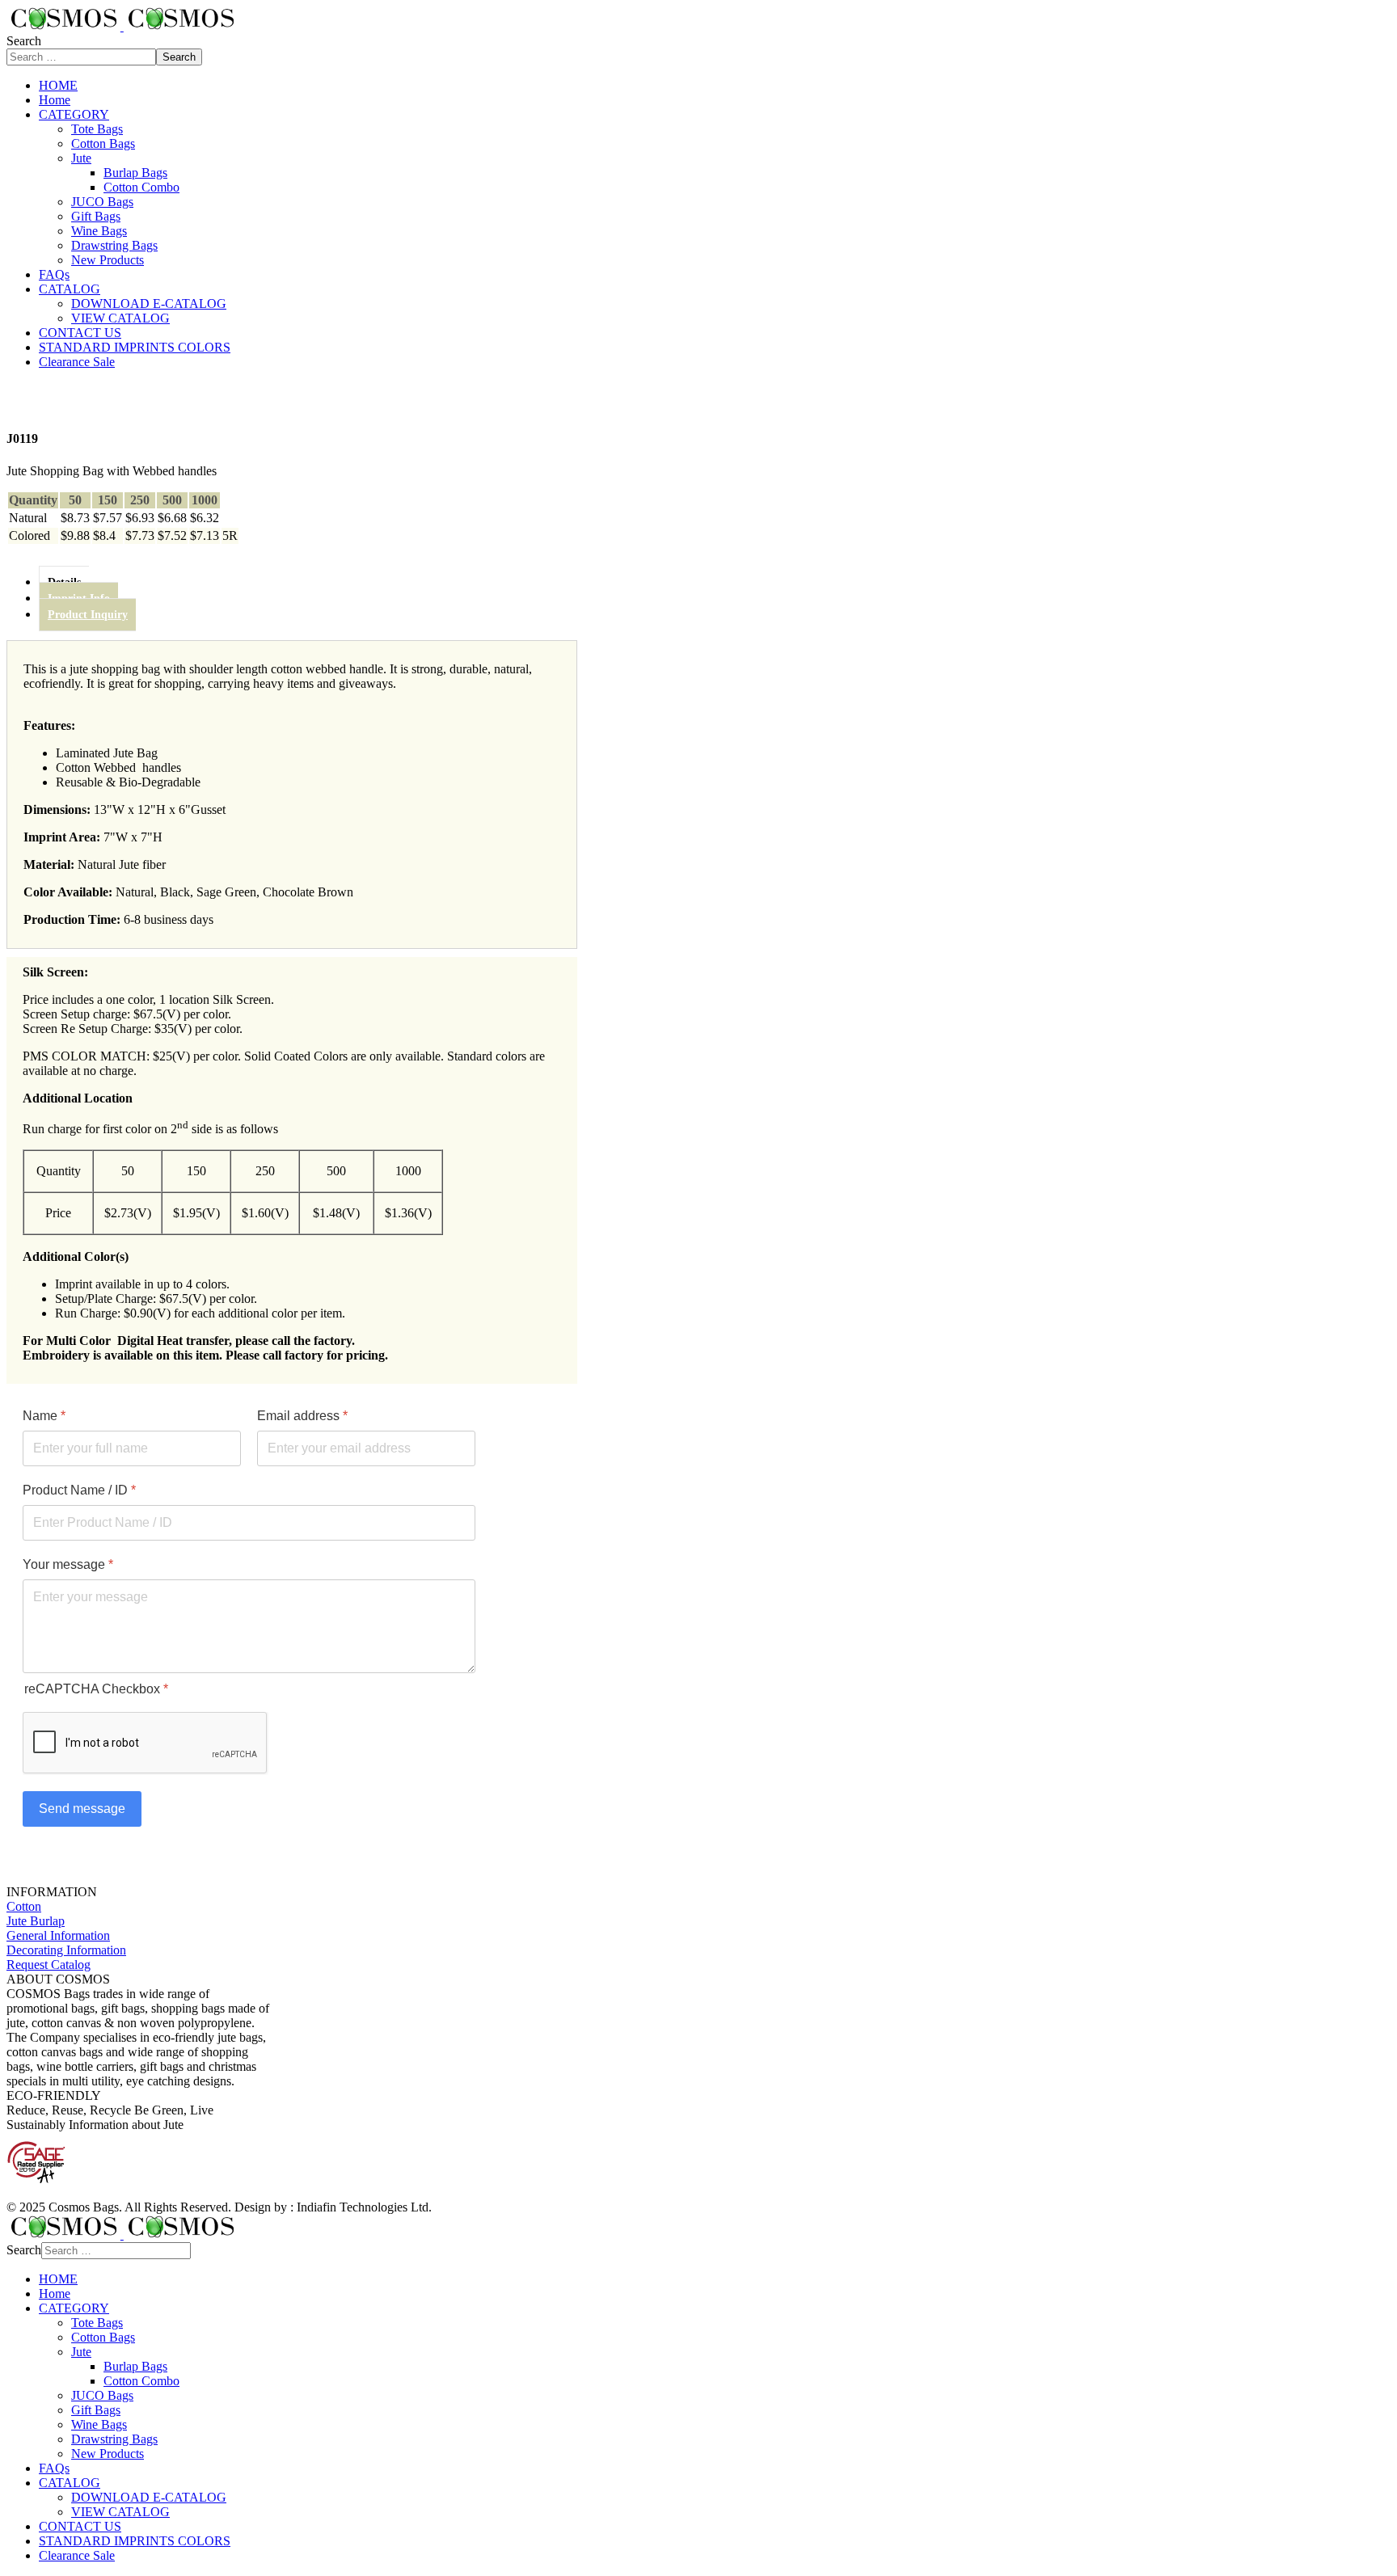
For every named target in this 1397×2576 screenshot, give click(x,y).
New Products (108, 260)
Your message (68, 1564)
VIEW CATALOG (120, 318)
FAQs (54, 274)
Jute (81, 158)
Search (24, 41)
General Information (58, 1935)
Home (55, 100)
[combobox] (81, 57)
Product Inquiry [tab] (88, 615)
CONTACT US (80, 333)
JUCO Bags (102, 202)
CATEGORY (74, 114)
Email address (302, 1416)
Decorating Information (66, 1950)
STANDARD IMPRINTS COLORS (135, 347)
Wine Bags (99, 231)
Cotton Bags (103, 143)
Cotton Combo (141, 187)
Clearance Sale (77, 362)
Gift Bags (96, 216)
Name (44, 1416)
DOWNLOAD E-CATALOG (149, 304)
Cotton (24, 1906)
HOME (58, 85)
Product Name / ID (79, 1490)
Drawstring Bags (114, 245)
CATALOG (70, 289)
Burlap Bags (135, 173)
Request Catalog (49, 1965)
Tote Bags (97, 129)
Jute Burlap (36, 1921)
